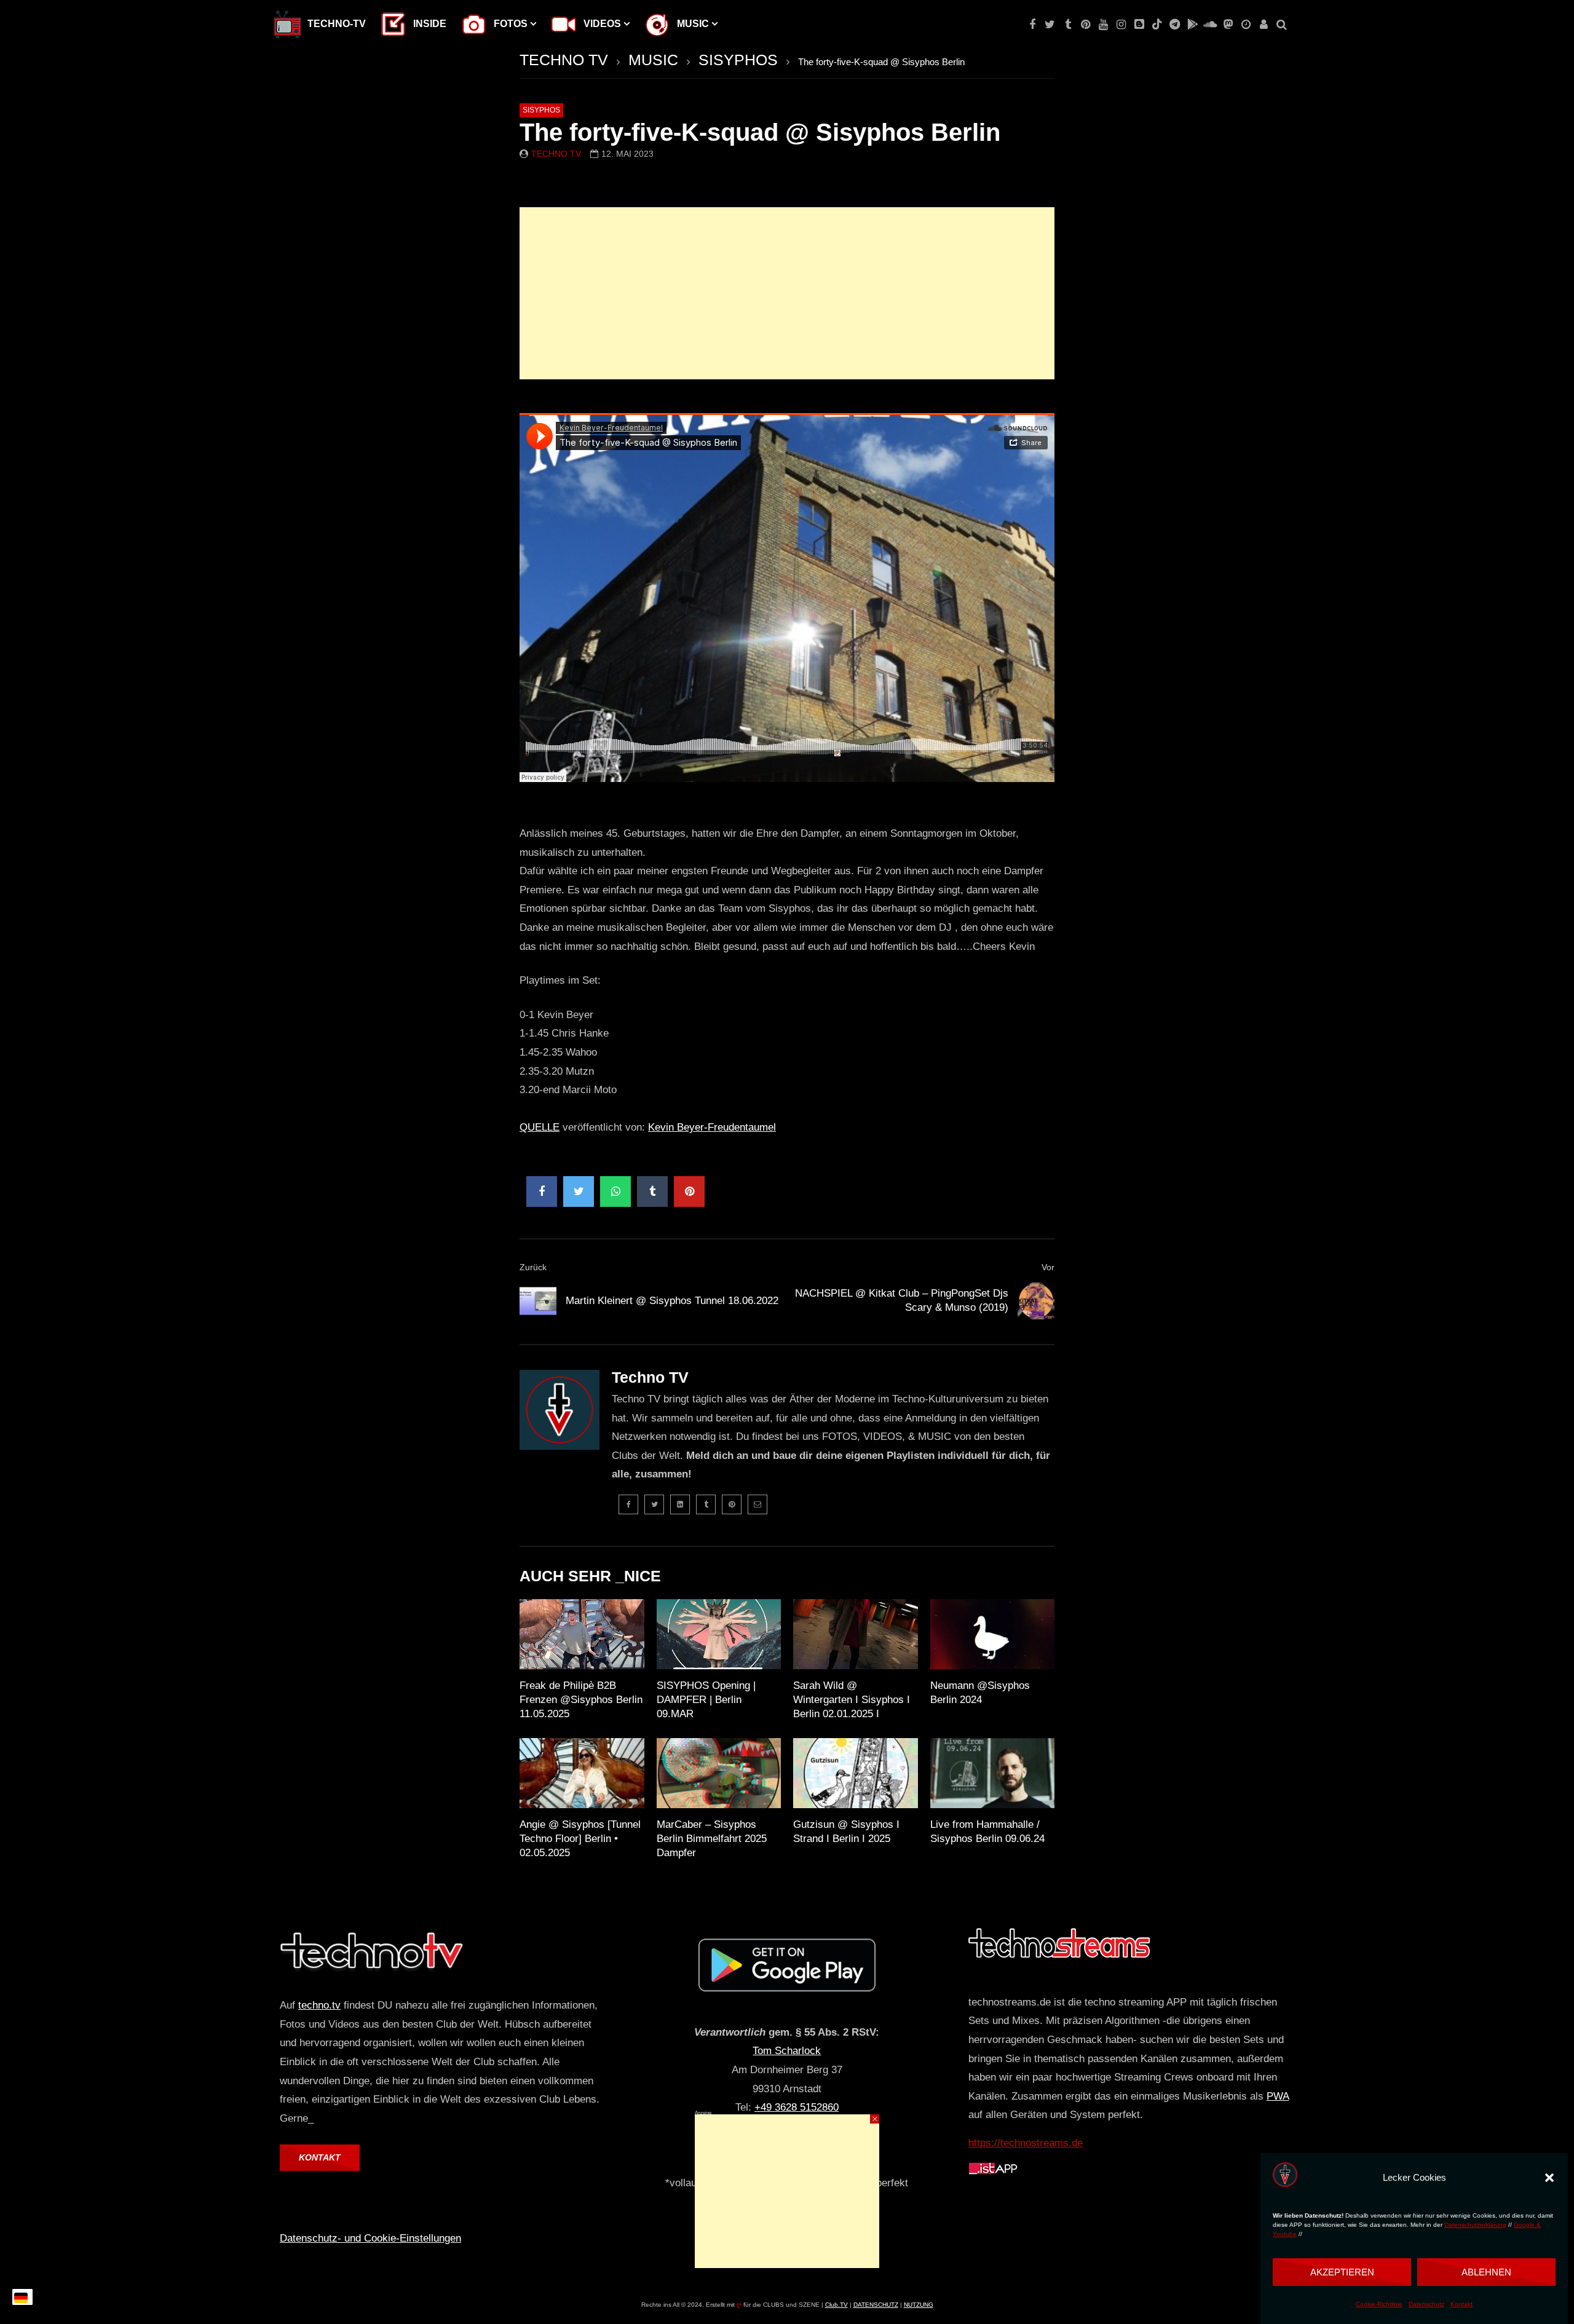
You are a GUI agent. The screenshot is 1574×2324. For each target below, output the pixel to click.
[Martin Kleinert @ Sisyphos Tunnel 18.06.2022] (538, 1301)
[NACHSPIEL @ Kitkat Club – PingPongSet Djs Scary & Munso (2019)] (1036, 1301)
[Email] (757, 1504)
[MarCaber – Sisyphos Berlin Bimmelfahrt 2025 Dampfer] (719, 1773)
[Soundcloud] (1210, 25)
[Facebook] (1032, 25)
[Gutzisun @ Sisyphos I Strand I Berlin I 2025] (856, 1773)
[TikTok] (1157, 25)
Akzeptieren (1342, 2271)
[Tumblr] (1068, 25)
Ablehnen (1486, 2271)
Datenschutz (1426, 2305)
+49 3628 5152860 (797, 2107)
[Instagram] (1121, 25)
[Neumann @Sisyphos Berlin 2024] (993, 1634)
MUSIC (653, 60)
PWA (1278, 2096)
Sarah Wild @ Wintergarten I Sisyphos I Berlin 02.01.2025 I (852, 1700)
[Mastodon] (1228, 25)
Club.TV (836, 2305)
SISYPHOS (738, 60)
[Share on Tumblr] (652, 1192)
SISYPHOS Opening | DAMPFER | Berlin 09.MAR (706, 1700)
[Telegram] (1175, 25)
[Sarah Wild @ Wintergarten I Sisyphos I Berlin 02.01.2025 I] (856, 1634)
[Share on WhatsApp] (615, 1192)
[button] (1549, 2178)
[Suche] (1282, 25)
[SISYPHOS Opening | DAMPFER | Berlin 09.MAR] (719, 1634)
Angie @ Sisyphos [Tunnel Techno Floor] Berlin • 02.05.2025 (580, 1839)
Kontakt (1461, 2305)
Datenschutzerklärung (1475, 2225)
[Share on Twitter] (579, 1192)
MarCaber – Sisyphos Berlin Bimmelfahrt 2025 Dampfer (712, 1839)
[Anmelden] (1264, 25)
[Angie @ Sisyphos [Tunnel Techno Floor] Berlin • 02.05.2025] (582, 1773)
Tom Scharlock (787, 2051)
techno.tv (319, 2005)
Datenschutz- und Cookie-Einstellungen (370, 2238)
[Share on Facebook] (542, 1192)
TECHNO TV (564, 60)
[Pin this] (689, 1192)
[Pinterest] (1086, 25)
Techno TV (556, 154)
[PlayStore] (1192, 25)
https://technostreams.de (1026, 2143)
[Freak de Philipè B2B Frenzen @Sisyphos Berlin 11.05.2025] (582, 1634)
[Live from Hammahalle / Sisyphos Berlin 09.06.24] (993, 1773)
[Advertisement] (787, 293)
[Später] (1246, 25)
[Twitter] (1050, 25)
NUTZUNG (919, 2305)
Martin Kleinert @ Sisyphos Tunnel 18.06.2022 (672, 1301)
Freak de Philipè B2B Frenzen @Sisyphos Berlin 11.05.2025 (581, 1700)
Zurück (533, 1267)
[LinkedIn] (680, 1504)
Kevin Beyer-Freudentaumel (712, 1127)
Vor (1048, 1267)
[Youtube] (1103, 25)
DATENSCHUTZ (876, 2305)
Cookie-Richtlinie (1379, 2305)
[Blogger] (1139, 25)
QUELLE (540, 1127)
